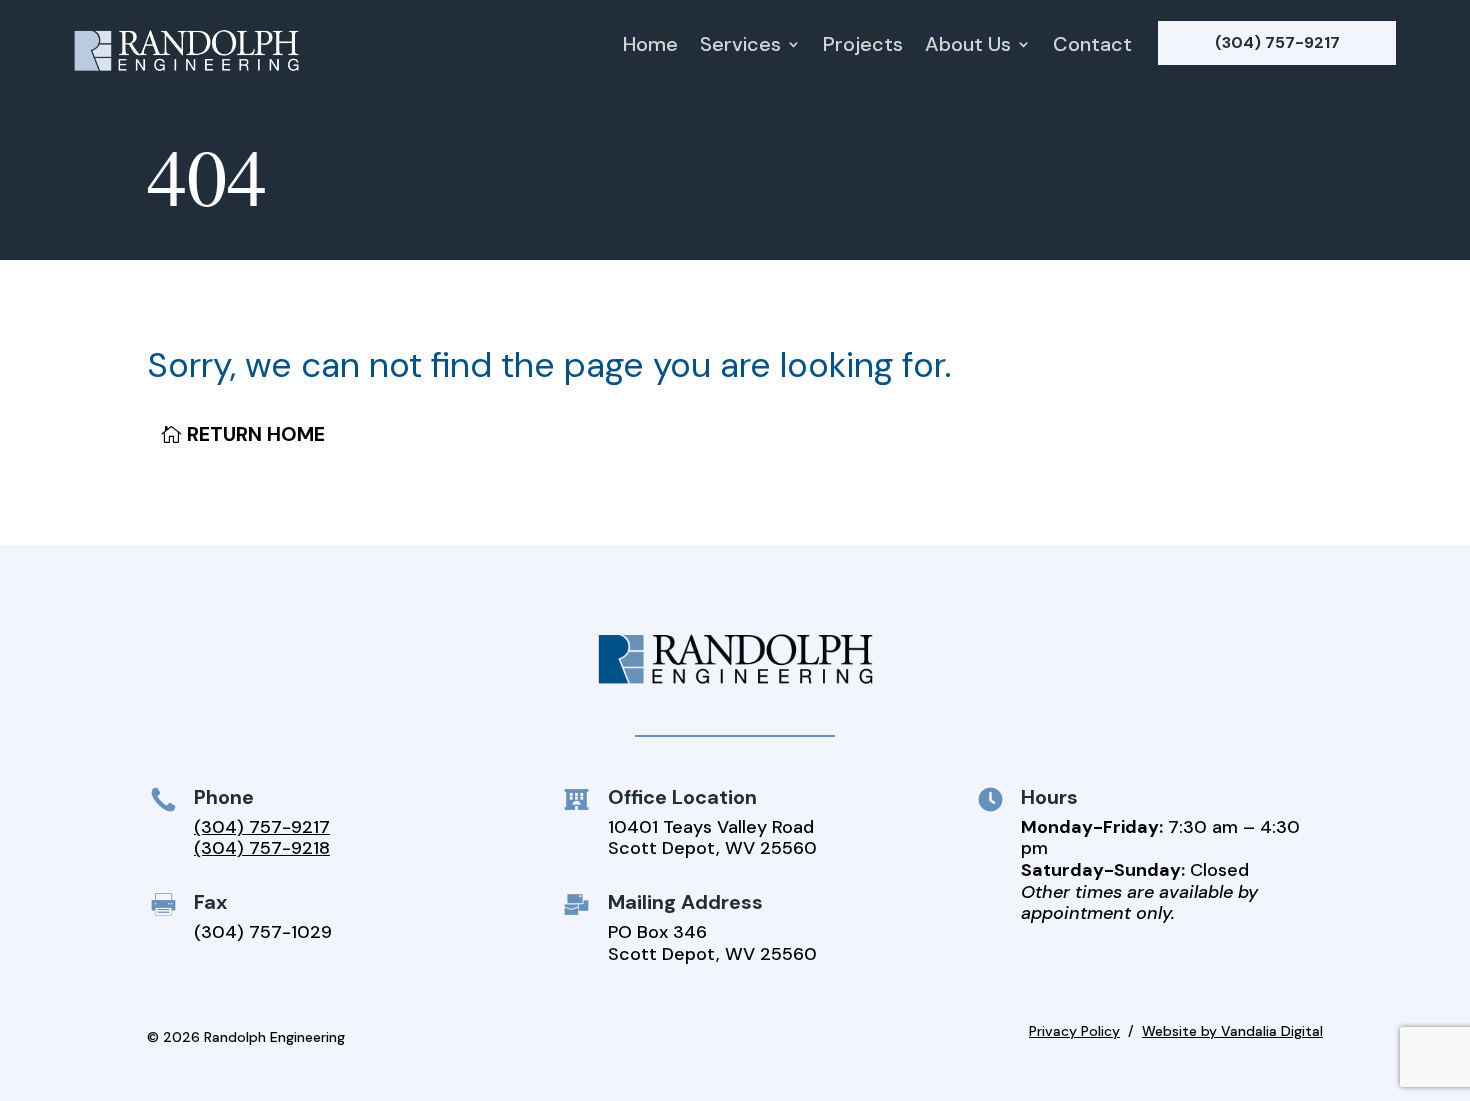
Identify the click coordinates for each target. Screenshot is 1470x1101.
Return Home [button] (256, 434)
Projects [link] (863, 47)
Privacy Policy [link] (1074, 1031)
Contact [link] (1092, 47)
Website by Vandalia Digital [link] (1232, 1031)
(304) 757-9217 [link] (262, 827)
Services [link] (740, 47)
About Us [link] (968, 47)
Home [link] (650, 47)
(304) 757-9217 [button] (1277, 42)
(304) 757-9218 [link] (262, 848)
